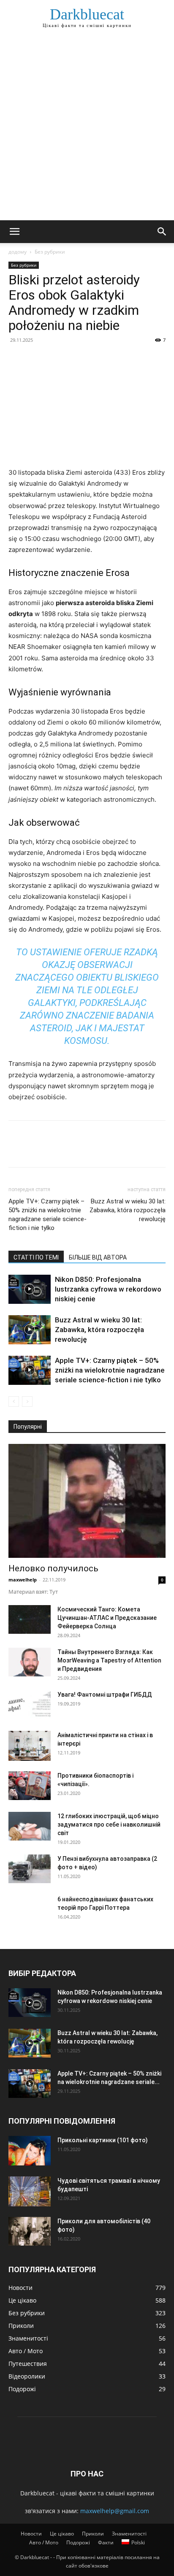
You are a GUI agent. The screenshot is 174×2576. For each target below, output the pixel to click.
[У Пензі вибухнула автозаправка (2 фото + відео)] (30, 1869)
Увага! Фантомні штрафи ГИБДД (105, 1695)
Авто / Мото (44, 2542)
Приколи (93, 2534)
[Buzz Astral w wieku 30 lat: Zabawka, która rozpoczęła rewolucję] (30, 1330)
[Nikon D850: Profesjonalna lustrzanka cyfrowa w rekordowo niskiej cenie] (30, 1289)
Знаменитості (129, 2534)
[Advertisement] (87, 129)
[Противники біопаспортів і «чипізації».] (30, 1786)
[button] (14, 232)
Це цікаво (62, 2534)
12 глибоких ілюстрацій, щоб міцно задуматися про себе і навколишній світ (109, 1825)
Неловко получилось (53, 1568)
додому (18, 252)
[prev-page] (14, 1402)
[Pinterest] (56, 359)
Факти (106, 2542)
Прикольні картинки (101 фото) (103, 2140)
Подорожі (78, 2542)
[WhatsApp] (75, 359)
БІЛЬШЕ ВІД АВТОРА (98, 1257)
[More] (95, 359)
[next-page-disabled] (27, 1402)
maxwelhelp (23, 1580)
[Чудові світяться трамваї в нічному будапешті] (30, 2191)
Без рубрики (50, 252)
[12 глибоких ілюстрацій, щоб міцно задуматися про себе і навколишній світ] (30, 1826)
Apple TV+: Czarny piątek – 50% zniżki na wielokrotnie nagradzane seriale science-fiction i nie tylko (48, 1215)
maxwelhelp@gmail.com (115, 2511)
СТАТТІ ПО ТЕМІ (36, 1257)
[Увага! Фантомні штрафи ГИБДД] (30, 1705)
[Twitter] (36, 359)
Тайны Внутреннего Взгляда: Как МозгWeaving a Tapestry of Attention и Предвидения (109, 1660)
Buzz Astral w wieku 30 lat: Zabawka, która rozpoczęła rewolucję (128, 1210)
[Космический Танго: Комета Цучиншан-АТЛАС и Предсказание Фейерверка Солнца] (30, 1620)
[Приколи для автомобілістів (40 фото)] (30, 2231)
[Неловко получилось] (87, 1501)
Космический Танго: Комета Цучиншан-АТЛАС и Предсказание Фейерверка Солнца (107, 1618)
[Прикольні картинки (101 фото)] (30, 2151)
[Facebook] (17, 359)
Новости (31, 2534)
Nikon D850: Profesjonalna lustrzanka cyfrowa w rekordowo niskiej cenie (108, 1289)
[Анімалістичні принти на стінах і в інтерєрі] (30, 1746)
